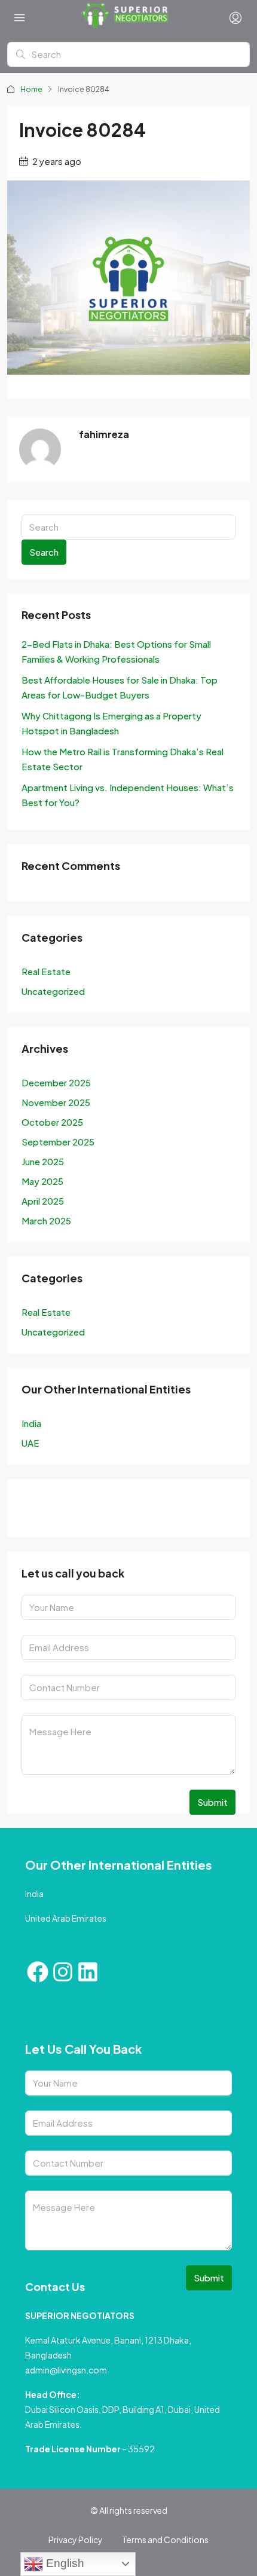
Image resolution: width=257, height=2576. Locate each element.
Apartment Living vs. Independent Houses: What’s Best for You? (128, 795)
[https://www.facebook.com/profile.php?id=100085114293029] (34, 1511)
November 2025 (56, 1102)
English (64, 2563)
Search (44, 552)
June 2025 (43, 1161)
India (31, 1423)
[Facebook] (38, 1972)
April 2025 (43, 1201)
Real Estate (46, 971)
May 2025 (42, 1181)
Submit (212, 1802)
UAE (30, 1443)
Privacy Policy (76, 2540)
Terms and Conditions (165, 2540)
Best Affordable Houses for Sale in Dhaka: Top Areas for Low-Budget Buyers (120, 687)
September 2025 (58, 1142)
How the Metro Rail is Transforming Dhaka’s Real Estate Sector (123, 759)
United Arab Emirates (66, 1918)
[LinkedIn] (99, 1511)
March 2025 (46, 1220)
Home (31, 89)
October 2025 (52, 1122)
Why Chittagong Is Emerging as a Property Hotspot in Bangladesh (111, 723)
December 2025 (56, 1082)
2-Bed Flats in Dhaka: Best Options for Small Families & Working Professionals (116, 651)
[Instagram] (63, 1972)
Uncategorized (53, 991)
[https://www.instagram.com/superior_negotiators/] (66, 1511)
